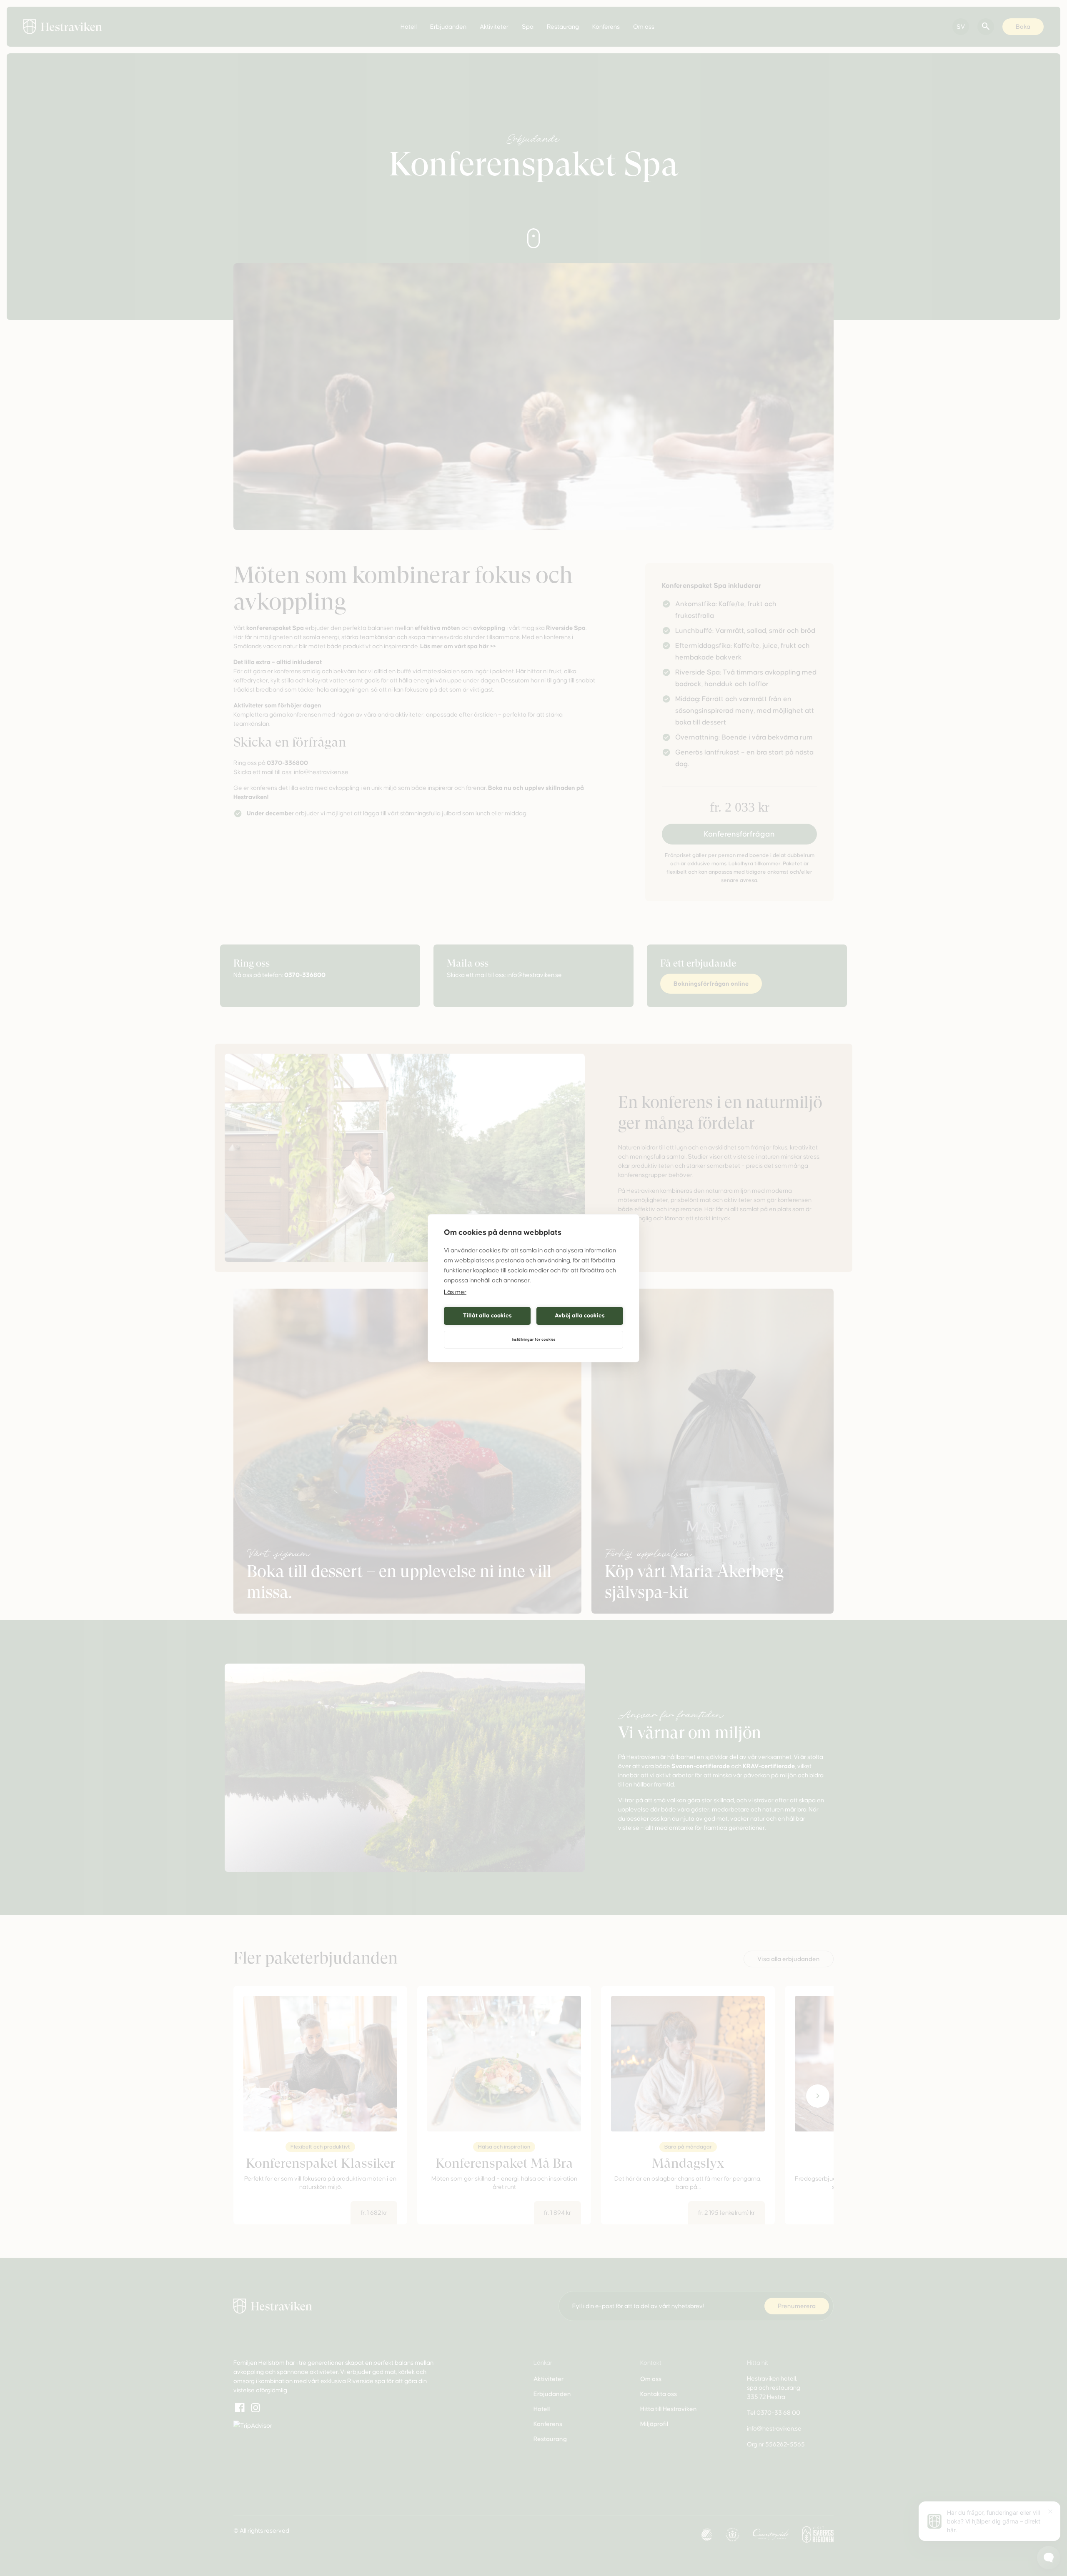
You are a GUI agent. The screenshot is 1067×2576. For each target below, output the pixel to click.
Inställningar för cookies (534, 1339)
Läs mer (455, 1292)
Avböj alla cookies (580, 1315)
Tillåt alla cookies (487, 1315)
